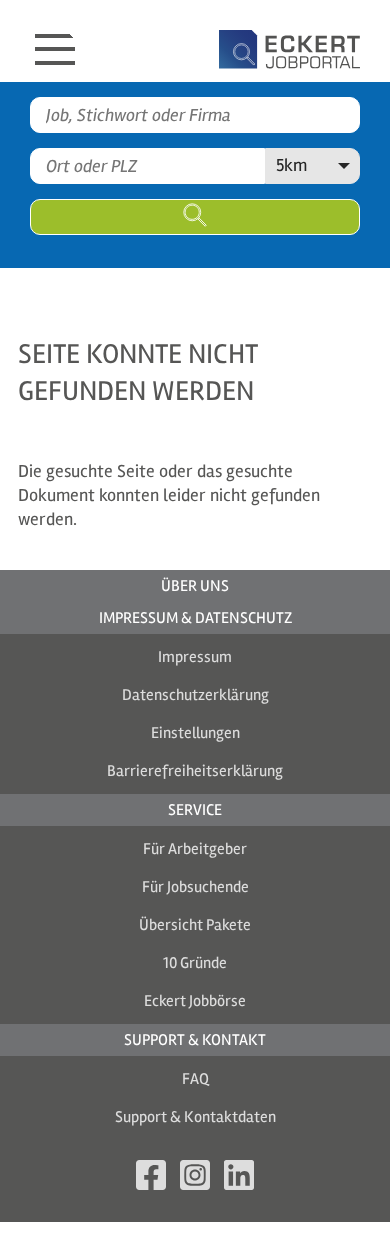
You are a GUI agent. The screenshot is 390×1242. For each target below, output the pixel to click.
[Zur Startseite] (245, 41)
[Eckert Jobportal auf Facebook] (151, 1178)
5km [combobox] (291, 165)
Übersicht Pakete (195, 925)
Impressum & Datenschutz (195, 618)
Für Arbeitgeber (195, 849)
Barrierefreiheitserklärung (195, 771)
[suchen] (195, 217)
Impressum (195, 657)
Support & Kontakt (195, 1040)
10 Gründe (195, 963)
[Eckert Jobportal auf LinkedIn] (239, 1178)
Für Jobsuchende (195, 887)
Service (195, 810)
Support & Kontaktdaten (195, 1117)
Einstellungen (195, 733)
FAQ (195, 1079)
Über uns (195, 586)
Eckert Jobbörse (195, 1001)
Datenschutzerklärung (195, 695)
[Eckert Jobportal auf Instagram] (195, 1178)
